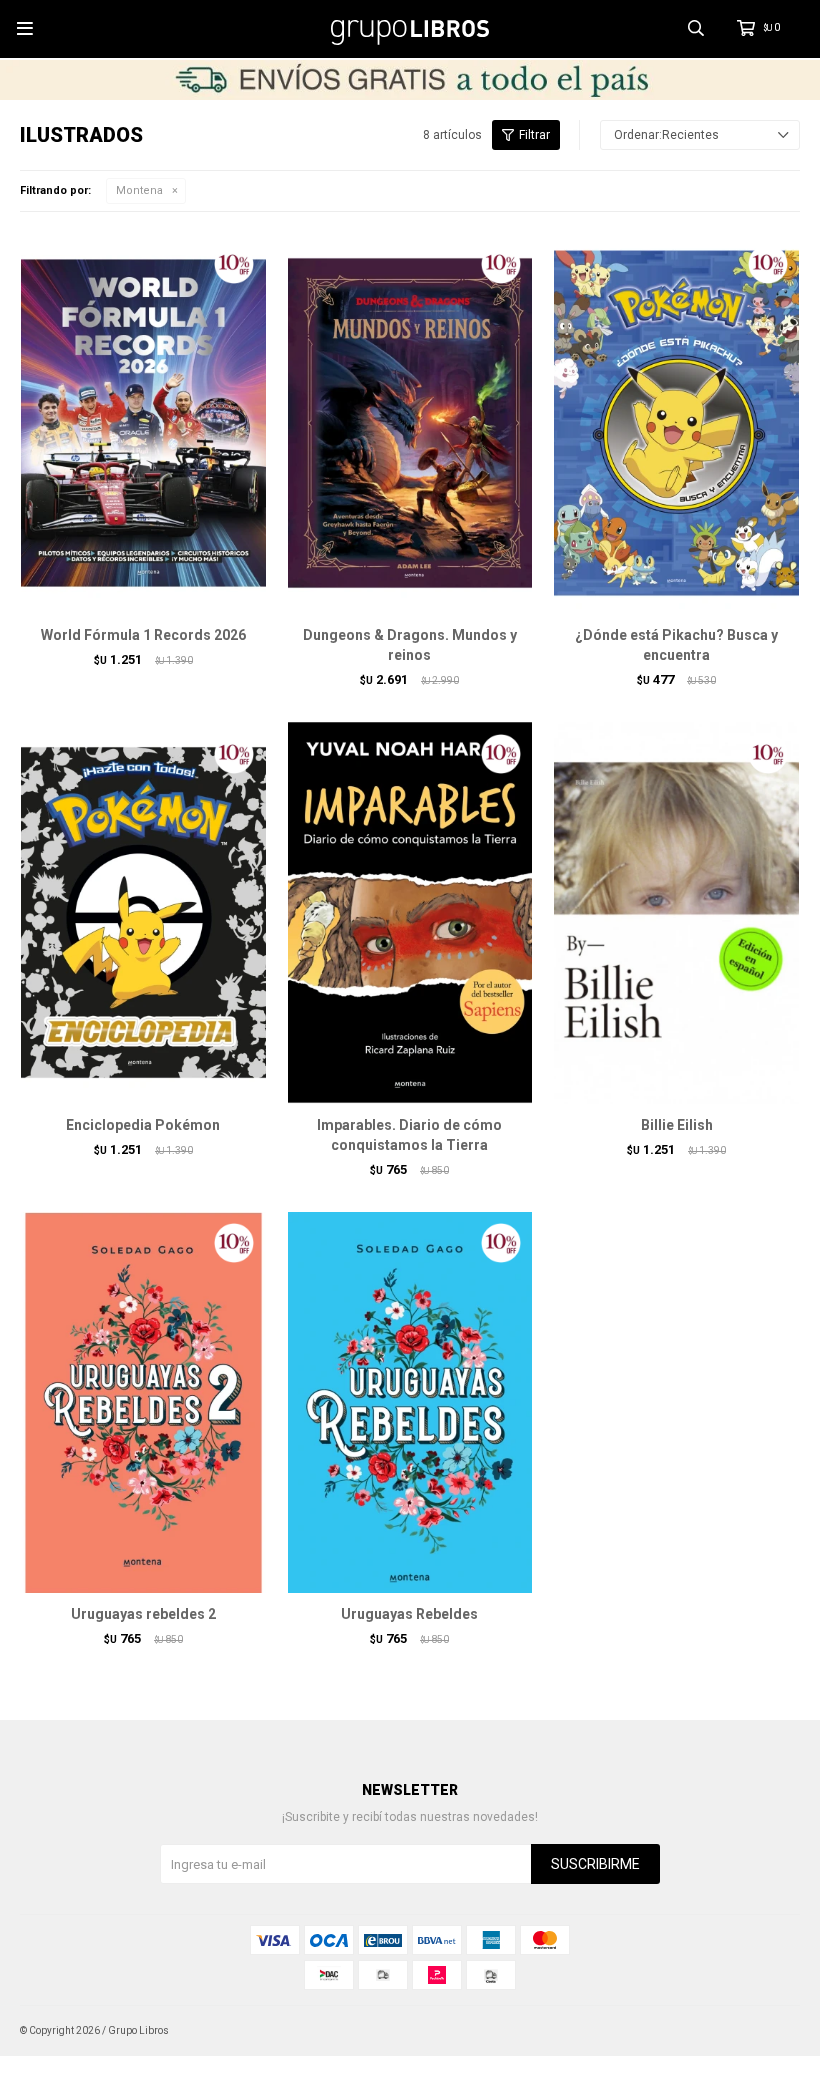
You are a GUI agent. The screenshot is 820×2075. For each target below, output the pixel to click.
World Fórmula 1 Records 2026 (143, 635)
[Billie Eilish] (676, 912)
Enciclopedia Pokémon (143, 1125)
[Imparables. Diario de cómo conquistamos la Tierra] (410, 912)
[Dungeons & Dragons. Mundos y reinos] (410, 423)
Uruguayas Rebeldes (409, 1614)
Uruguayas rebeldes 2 (143, 1614)
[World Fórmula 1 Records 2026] (143, 423)
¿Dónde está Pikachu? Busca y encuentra (676, 645)
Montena (139, 190)
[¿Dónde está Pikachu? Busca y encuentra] (676, 423)
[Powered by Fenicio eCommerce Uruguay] (770, 2031)
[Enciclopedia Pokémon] (143, 912)
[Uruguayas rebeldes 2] (143, 1402)
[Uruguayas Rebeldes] (410, 1402)
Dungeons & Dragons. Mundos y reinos (410, 645)
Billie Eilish (677, 1125)
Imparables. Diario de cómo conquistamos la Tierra (409, 1135)
